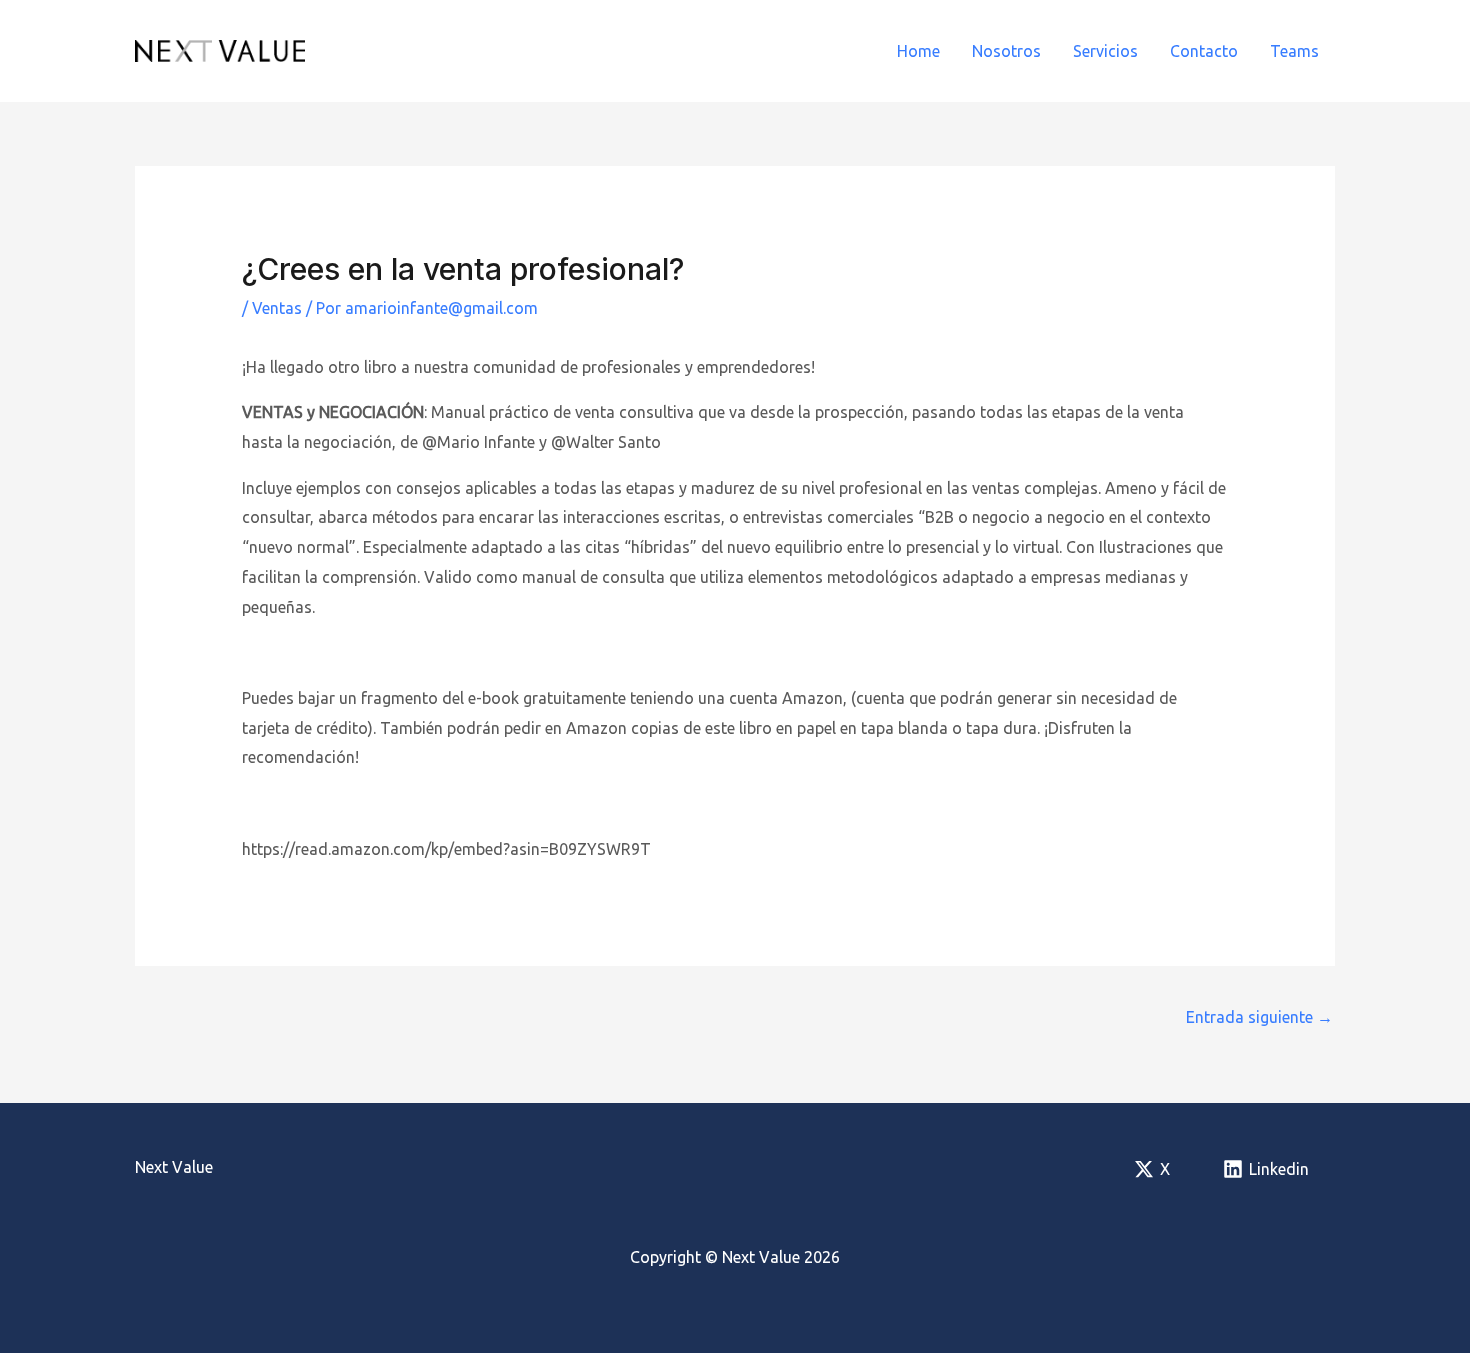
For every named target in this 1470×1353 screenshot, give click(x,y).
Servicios (1105, 51)
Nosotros (1006, 51)
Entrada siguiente (1259, 1017)
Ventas (277, 308)
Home (918, 51)
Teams (1294, 51)
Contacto (1204, 51)
